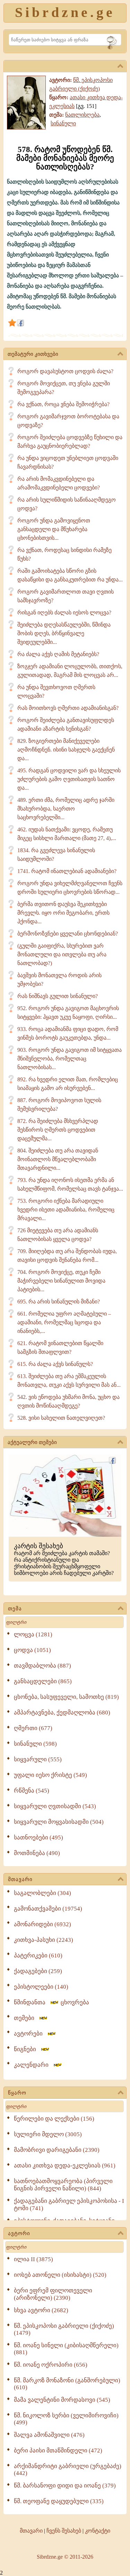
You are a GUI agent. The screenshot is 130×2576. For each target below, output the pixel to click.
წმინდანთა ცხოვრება (51, 2002)
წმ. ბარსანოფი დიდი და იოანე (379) (65, 2486)
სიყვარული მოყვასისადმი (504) (59, 1822)
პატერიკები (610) (38, 1956)
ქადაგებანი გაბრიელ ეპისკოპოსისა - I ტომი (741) (69, 2205)
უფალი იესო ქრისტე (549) (50, 1775)
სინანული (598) (35, 1744)
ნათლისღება (82, 115)
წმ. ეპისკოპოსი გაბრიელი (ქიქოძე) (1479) (64, 2329)
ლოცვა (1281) (33, 1634)
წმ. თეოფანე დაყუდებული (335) (59, 2501)
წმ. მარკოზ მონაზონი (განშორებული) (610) (67, 2384)
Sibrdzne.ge (65, 12)
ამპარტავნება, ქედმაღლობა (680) (62, 1713)
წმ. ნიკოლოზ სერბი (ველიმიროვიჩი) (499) (66, 2419)
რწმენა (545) (32, 1791)
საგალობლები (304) (42, 1893)
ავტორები (30, 2034)
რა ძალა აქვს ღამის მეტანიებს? (58, 654)
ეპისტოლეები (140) (41, 1987)
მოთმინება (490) (37, 1853)
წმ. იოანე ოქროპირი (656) (51, 2365)
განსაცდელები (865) (43, 1681)
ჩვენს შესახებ (64, 2531)
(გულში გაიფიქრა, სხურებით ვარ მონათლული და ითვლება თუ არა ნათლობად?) (62, 954)
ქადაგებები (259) (38, 1971)
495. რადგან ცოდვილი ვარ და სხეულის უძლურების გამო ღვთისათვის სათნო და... (69, 779)
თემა (15, 1609)
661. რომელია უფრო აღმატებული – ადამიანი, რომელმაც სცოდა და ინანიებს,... (64, 1322)
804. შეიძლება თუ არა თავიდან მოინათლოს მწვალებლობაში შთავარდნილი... (58, 1159)
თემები (26, 2018)
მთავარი (20, 1879)
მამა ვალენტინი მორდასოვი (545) (62, 2400)
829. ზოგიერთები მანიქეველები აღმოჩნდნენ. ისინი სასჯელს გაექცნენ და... (66, 750)
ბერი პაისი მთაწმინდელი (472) (58, 2451)
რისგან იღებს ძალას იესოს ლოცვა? (64, 612)
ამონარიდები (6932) (42, 1924)
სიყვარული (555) (38, 1759)
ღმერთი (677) (33, 1728)
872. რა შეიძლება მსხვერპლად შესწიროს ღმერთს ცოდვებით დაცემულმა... (58, 1130)
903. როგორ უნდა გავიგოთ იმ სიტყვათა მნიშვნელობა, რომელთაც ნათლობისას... (70, 1059)
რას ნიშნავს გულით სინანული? (58, 996)
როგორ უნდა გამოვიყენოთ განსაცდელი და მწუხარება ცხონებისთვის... (54, 529)
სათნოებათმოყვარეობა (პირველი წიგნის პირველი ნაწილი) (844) (63, 2185)
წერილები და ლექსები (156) (54, 2119)
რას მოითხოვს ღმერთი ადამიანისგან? (68, 708)
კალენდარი (33, 2065)
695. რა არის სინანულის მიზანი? (59, 1302)
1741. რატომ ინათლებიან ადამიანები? (67, 871)
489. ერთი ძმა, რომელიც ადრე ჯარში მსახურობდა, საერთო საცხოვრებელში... (66, 809)
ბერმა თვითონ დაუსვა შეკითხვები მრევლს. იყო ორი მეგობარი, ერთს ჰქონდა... (63, 913)
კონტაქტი (98, 2531)
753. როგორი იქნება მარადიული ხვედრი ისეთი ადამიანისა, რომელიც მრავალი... (66, 1210)
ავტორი (19, 2233)
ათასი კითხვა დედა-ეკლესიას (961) (65, 2166)
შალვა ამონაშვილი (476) (49, 2435)
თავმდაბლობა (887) (42, 1666)
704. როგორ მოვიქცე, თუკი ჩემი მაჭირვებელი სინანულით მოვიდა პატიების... (61, 1281)
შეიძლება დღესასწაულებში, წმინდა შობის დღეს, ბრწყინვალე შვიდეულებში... (64, 633)
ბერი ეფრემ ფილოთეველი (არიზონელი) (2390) (53, 2294)
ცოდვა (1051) (32, 1650)
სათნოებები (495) (38, 1837)
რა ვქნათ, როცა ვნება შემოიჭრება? (63, 404)
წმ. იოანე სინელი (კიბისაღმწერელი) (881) (66, 2349)
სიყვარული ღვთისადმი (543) (55, 1806)
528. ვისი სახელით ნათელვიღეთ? (61, 1418)
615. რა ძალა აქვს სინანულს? (55, 1364)
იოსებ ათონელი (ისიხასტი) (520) (60, 2275)
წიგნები (27, 2049)
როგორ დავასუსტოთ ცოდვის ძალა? (65, 371)
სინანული (63, 123)
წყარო (17, 2093)
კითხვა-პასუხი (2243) (44, 1940)
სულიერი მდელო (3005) (48, 2134)
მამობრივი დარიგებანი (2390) (57, 2150)
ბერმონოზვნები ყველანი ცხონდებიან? (68, 934)
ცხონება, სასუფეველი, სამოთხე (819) (66, 1697)
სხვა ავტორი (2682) (41, 2310)
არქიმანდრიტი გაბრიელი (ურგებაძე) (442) (68, 2470)
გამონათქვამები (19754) (48, 1909)
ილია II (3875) (33, 2259)
